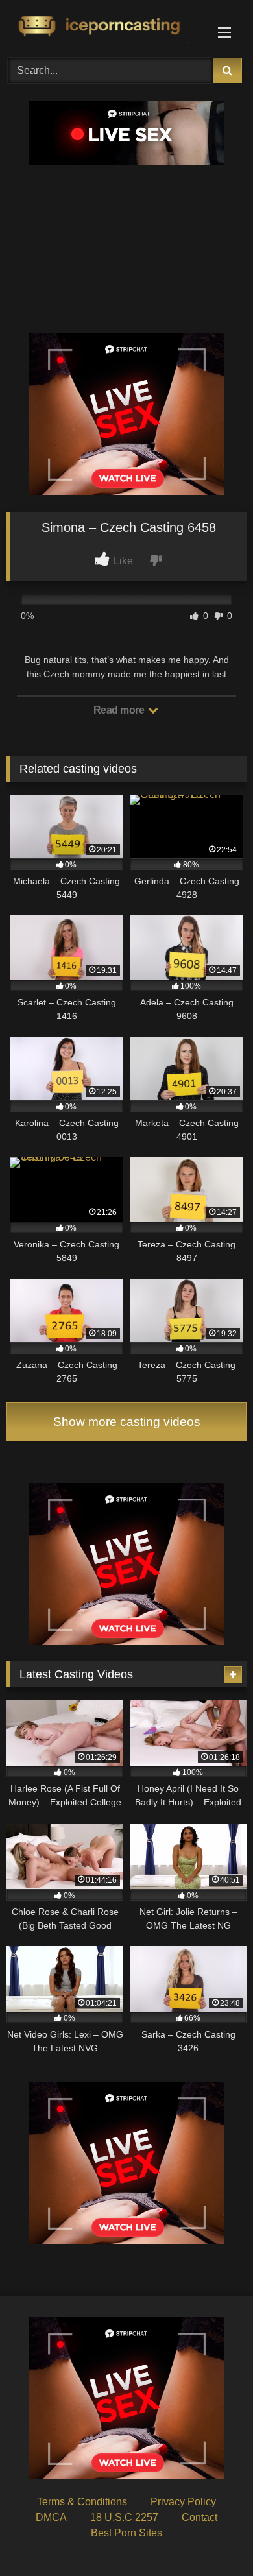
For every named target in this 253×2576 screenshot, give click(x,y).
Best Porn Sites (126, 2533)
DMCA (51, 2517)
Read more (120, 710)
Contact (199, 2517)
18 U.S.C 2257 (124, 2517)
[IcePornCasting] (104, 27)
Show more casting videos (127, 1422)
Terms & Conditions (82, 2502)
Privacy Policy (183, 2502)
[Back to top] (213, 2537)
